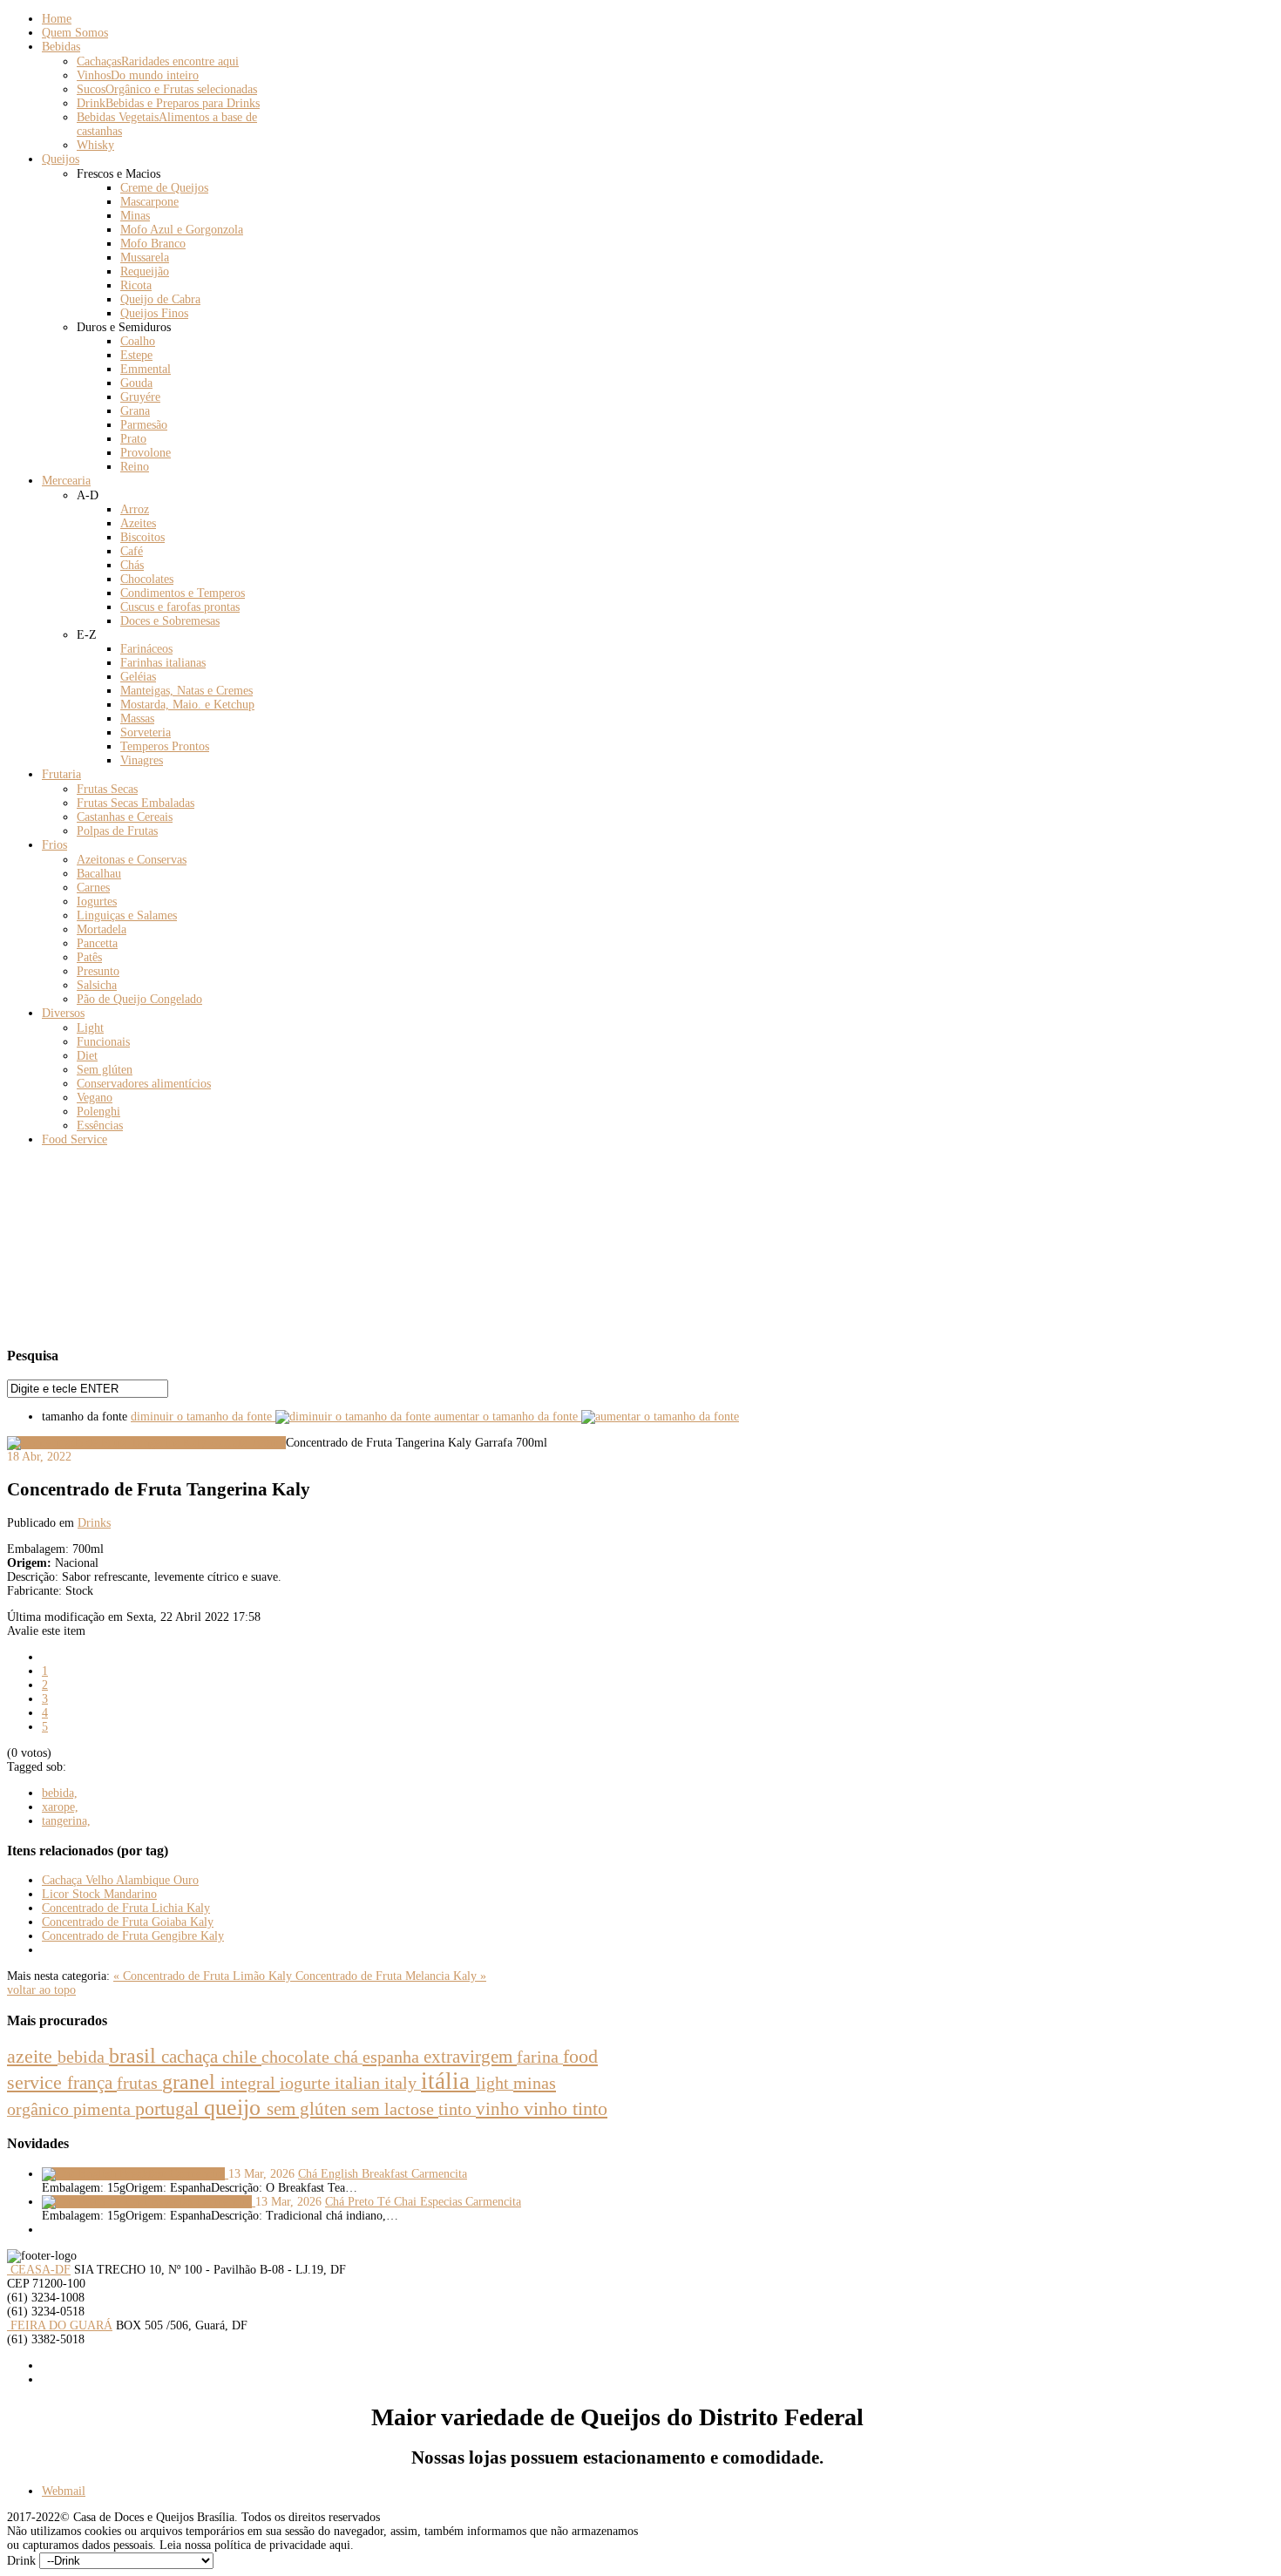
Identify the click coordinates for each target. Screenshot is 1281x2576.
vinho (500, 2109)
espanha (393, 2057)
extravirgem (470, 2057)
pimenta (104, 2109)
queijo (235, 2108)
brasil (135, 2055)
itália (448, 2081)
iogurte (307, 2083)
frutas (139, 2083)
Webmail (64, 2491)
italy (403, 2083)
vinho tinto (566, 2109)
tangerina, (66, 1821)
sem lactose (395, 2109)
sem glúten (309, 2109)
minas (535, 2083)
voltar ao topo (41, 1990)
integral (250, 2083)
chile (242, 2057)
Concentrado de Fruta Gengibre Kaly (133, 1936)
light (495, 2083)
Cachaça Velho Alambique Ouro (120, 1880)
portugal (169, 2108)
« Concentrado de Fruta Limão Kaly (204, 1976)
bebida (83, 2057)
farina (540, 2057)
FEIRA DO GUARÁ (60, 2325)
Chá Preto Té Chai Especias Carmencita (423, 2202)
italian (359, 2083)
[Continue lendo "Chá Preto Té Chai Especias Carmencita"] (149, 2202)
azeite (32, 2056)
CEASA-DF (39, 2270)
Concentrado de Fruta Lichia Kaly (126, 1908)
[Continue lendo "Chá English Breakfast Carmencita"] (135, 2174)
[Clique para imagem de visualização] (146, 1443)
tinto (457, 2109)
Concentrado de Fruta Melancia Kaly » (391, 1976)
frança (92, 2083)
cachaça (192, 2057)
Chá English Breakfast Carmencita (383, 2174)
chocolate (298, 2057)
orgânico (40, 2109)
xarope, (60, 1807)
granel (191, 2082)
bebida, (60, 1793)
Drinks (94, 1523)
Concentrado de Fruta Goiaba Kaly (128, 1922)
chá (348, 2057)
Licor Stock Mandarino (99, 1894)
